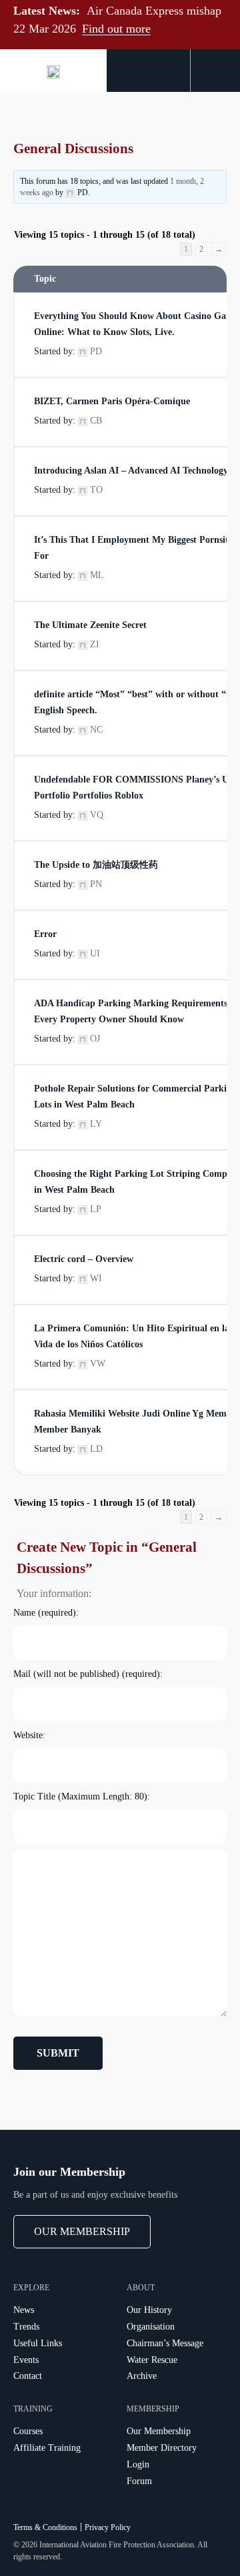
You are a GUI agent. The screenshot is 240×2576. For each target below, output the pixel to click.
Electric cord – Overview (84, 1259)
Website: (29, 1735)
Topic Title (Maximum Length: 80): (82, 1796)
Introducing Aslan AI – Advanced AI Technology (131, 471)
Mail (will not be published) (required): (88, 1674)
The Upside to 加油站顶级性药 (96, 865)
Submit (58, 2053)
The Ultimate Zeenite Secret (90, 625)
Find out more (116, 29)
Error (45, 934)
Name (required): (46, 1613)
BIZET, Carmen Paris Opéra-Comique (112, 401)
